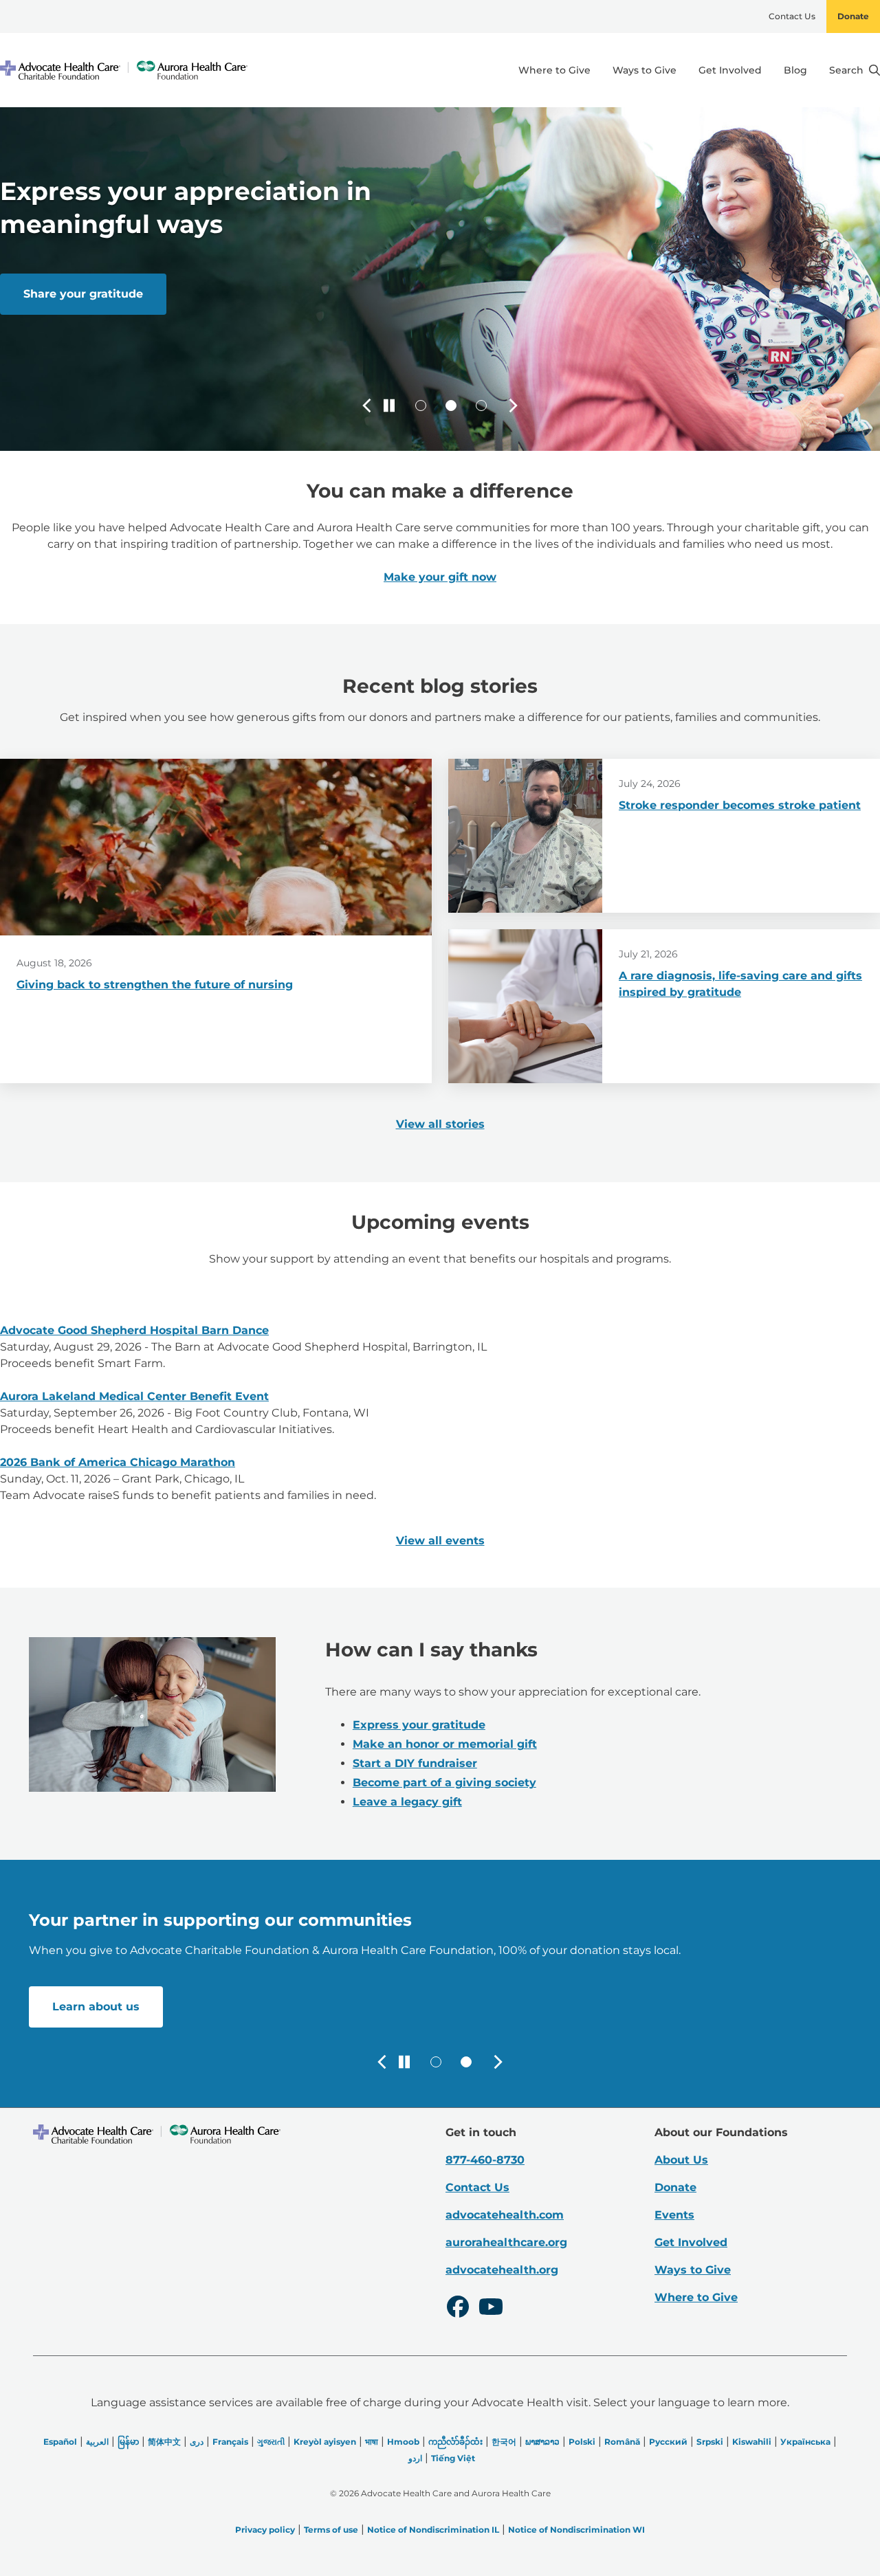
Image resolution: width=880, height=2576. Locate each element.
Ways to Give (645, 70)
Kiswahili (752, 2442)
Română (622, 2442)
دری (197, 2442)
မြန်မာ (128, 2442)
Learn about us (96, 2007)
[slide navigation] (421, 406)
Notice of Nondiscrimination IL (433, 2530)
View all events (440, 1541)
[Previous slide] (367, 406)
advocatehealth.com (505, 2215)
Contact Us (792, 16)
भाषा (372, 2442)
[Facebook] (458, 2309)
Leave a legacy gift (407, 1802)
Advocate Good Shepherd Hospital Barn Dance (134, 1330)
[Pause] (389, 406)
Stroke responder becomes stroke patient (740, 805)
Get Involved (730, 70)
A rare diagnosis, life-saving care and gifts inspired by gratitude (740, 984)
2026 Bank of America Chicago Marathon (118, 1462)
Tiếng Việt (453, 2458)
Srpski (710, 2442)
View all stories (440, 1124)
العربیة (97, 2442)
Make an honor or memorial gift (445, 1744)
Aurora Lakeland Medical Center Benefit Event (134, 1396)
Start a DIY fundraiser (415, 1763)
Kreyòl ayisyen (325, 2442)
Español (60, 2442)
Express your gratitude (419, 1725)
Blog (795, 70)
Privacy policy (265, 2530)
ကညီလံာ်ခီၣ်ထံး (455, 2442)
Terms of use (331, 2530)
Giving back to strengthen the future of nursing (155, 985)
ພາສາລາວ (542, 2442)
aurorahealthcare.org (506, 2242)
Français (230, 2442)
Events (674, 2215)
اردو (415, 2458)
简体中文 (164, 2442)
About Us (681, 2160)
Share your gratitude (83, 294)
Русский (668, 2442)
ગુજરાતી (271, 2442)
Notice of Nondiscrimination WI (576, 2530)
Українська (805, 2442)
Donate (853, 16)
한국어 (504, 2442)
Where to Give (554, 70)
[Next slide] (513, 406)
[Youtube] (491, 2309)
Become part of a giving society (444, 1783)
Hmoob (403, 2442)
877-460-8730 (485, 2160)
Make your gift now (440, 577)
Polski (582, 2442)
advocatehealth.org (502, 2270)
